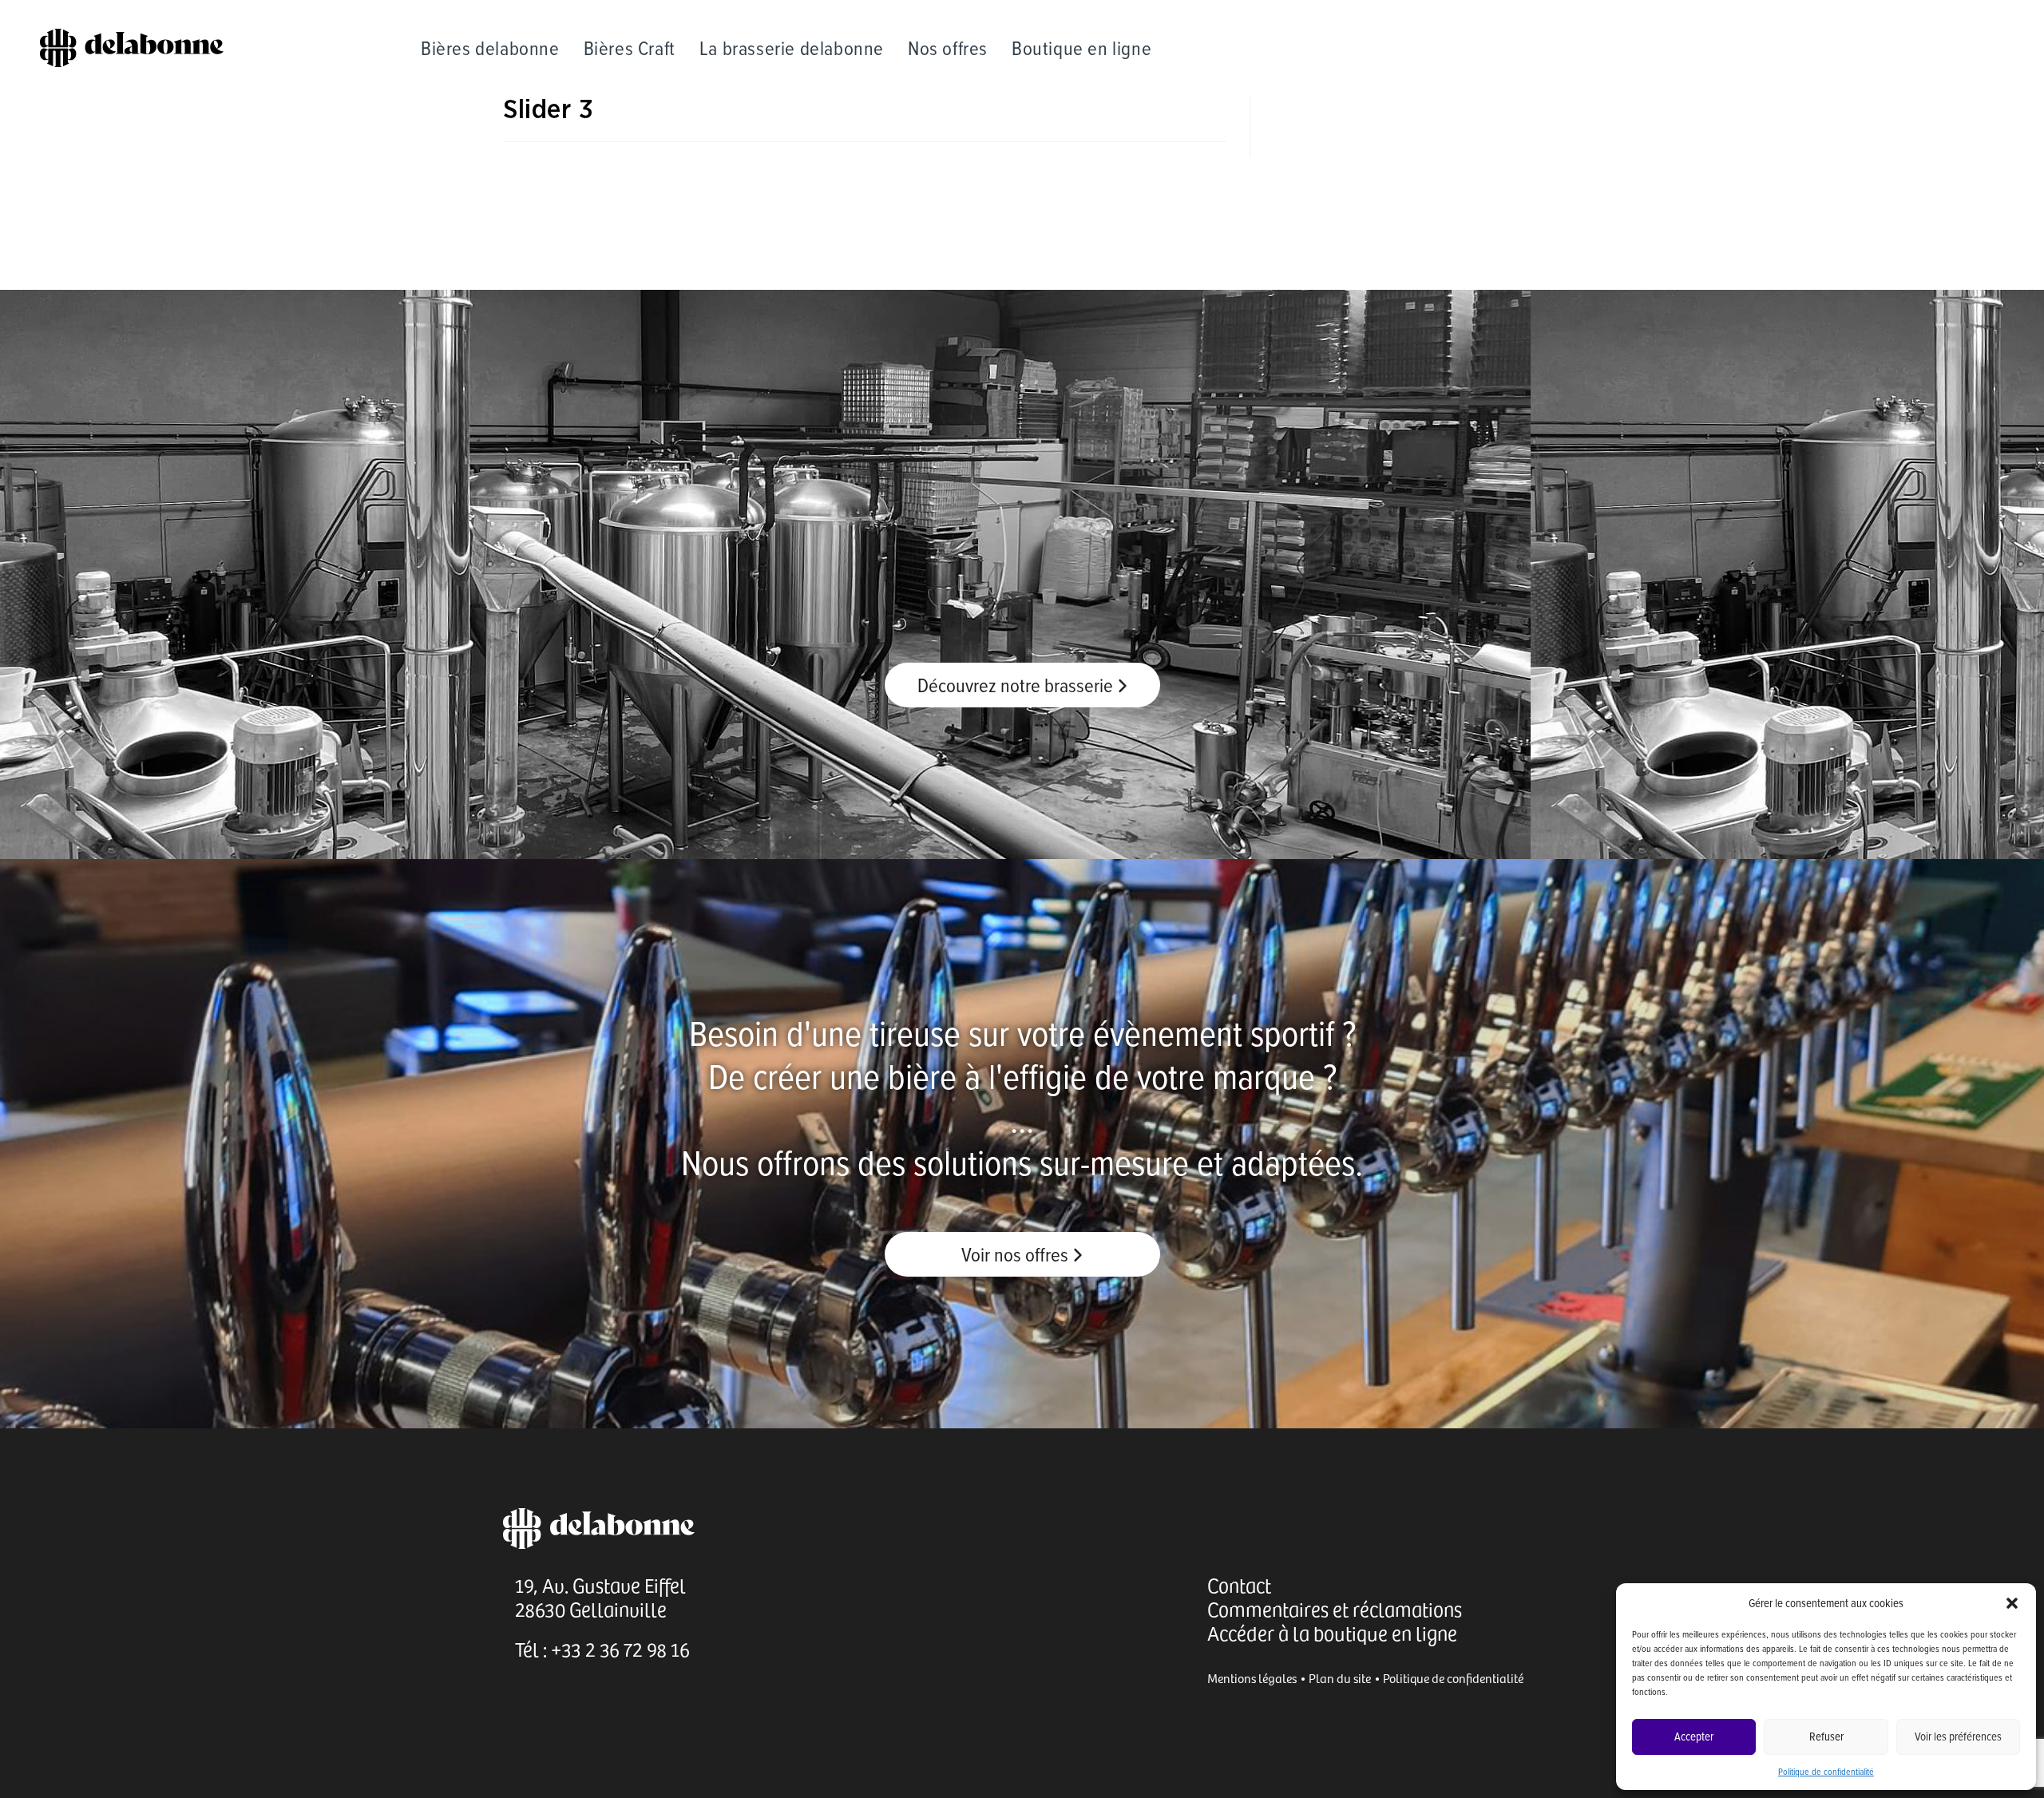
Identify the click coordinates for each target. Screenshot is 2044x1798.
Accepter (1694, 1736)
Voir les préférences (1958, 1736)
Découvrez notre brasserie (1017, 685)
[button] (2012, 1603)
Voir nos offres (1017, 1254)
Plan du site (1340, 1678)
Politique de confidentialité (1826, 1771)
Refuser (1826, 1736)
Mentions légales (1252, 1678)
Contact (1239, 1585)
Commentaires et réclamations (1335, 1609)
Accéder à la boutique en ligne (1332, 1633)
